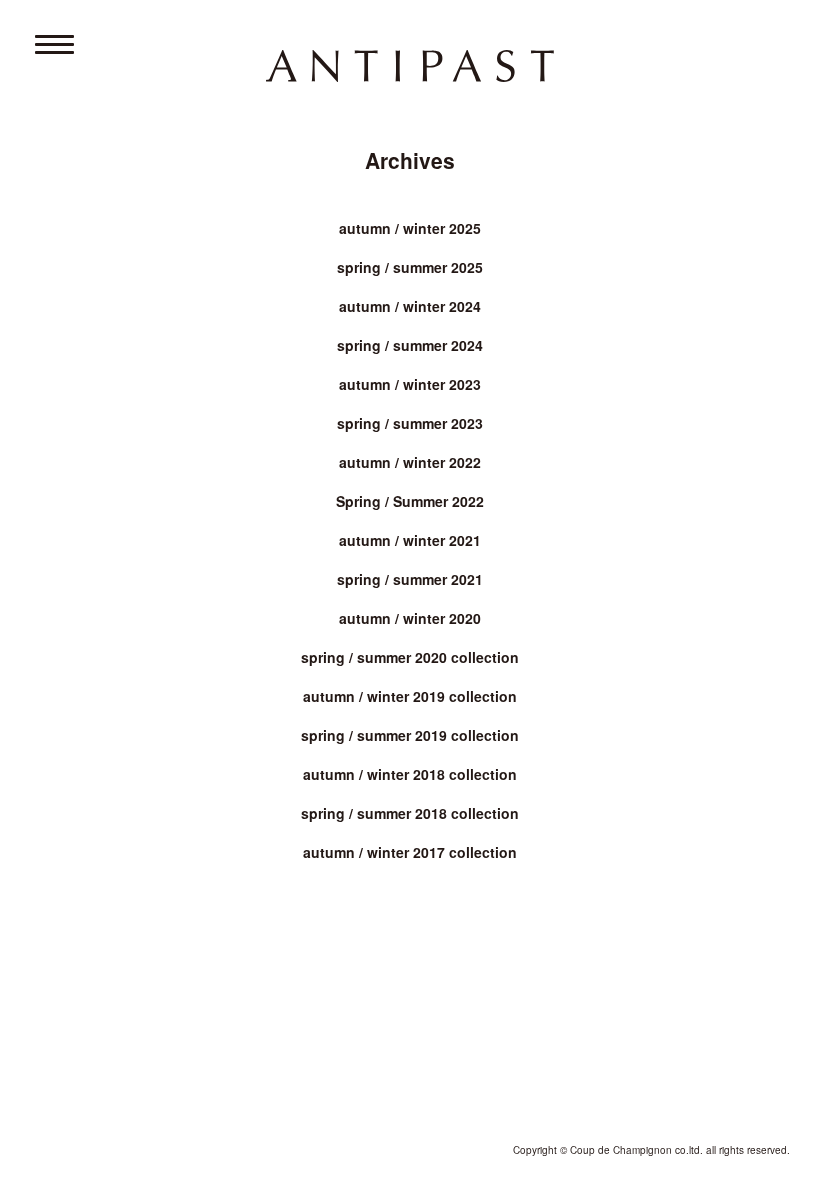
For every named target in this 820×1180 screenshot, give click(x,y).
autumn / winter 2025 (410, 228)
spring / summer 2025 (410, 267)
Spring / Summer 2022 (410, 501)
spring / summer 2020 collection (410, 657)
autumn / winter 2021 (410, 540)
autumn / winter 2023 (410, 384)
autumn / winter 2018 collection (410, 774)
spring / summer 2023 (410, 423)
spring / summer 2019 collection (410, 735)
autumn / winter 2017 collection (410, 852)
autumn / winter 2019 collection (410, 696)
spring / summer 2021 (410, 579)
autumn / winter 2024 (410, 306)
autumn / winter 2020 (410, 618)
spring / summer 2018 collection (410, 813)
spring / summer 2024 (410, 345)
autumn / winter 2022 (410, 462)
